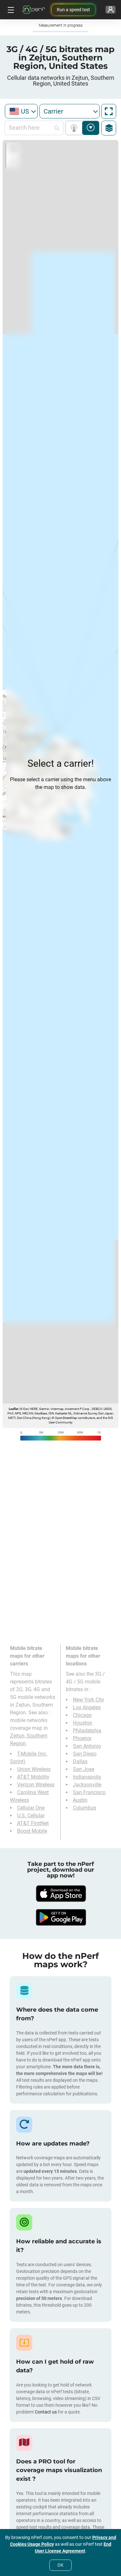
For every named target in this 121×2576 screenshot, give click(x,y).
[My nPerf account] (111, 10)
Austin (80, 1800)
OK (60, 2565)
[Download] (61, 1894)
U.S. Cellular (31, 1816)
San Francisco (89, 1792)
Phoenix (82, 1738)
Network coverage (75, 128)
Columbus (85, 1808)
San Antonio (87, 1746)
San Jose (84, 1769)
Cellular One (31, 1808)
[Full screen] (109, 111)
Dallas (80, 1761)
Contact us (46, 2412)
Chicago (82, 1715)
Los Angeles (87, 1707)
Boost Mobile (32, 1831)
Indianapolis (87, 1777)
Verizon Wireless (36, 1785)
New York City (89, 1700)
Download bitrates (91, 128)
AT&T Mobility (33, 1777)
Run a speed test (73, 10)
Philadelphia (87, 1731)
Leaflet (13, 1409)
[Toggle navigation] (10, 10)
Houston (83, 1723)
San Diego (85, 1754)
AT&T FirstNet (33, 1823)
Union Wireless (34, 1769)
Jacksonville (87, 1785)
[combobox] (21, 111)
